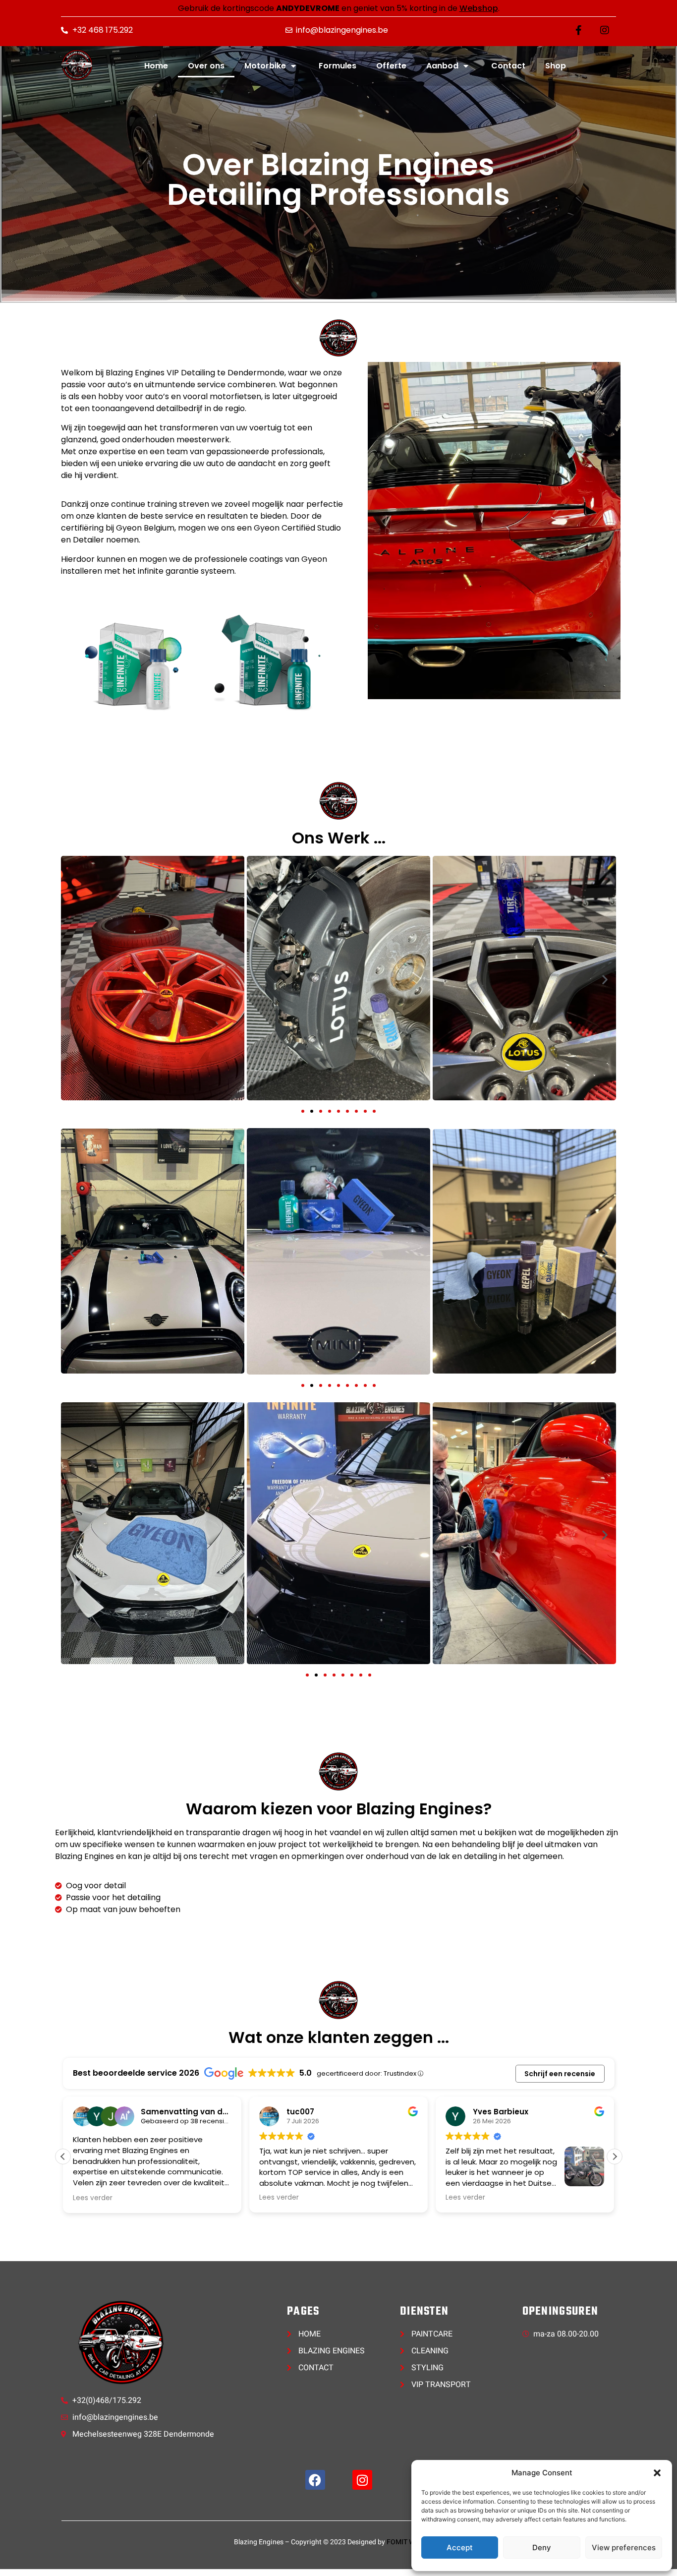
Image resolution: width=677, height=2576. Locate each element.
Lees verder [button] (93, 2198)
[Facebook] (315, 2480)
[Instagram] (362, 2480)
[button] (657, 2473)
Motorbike (265, 66)
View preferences (624, 2547)
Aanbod (442, 66)
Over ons (206, 66)
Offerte (391, 66)
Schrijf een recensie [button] (560, 2074)
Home (156, 66)
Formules (338, 66)
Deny (542, 2547)
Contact (508, 66)
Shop (556, 66)
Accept (460, 2547)
